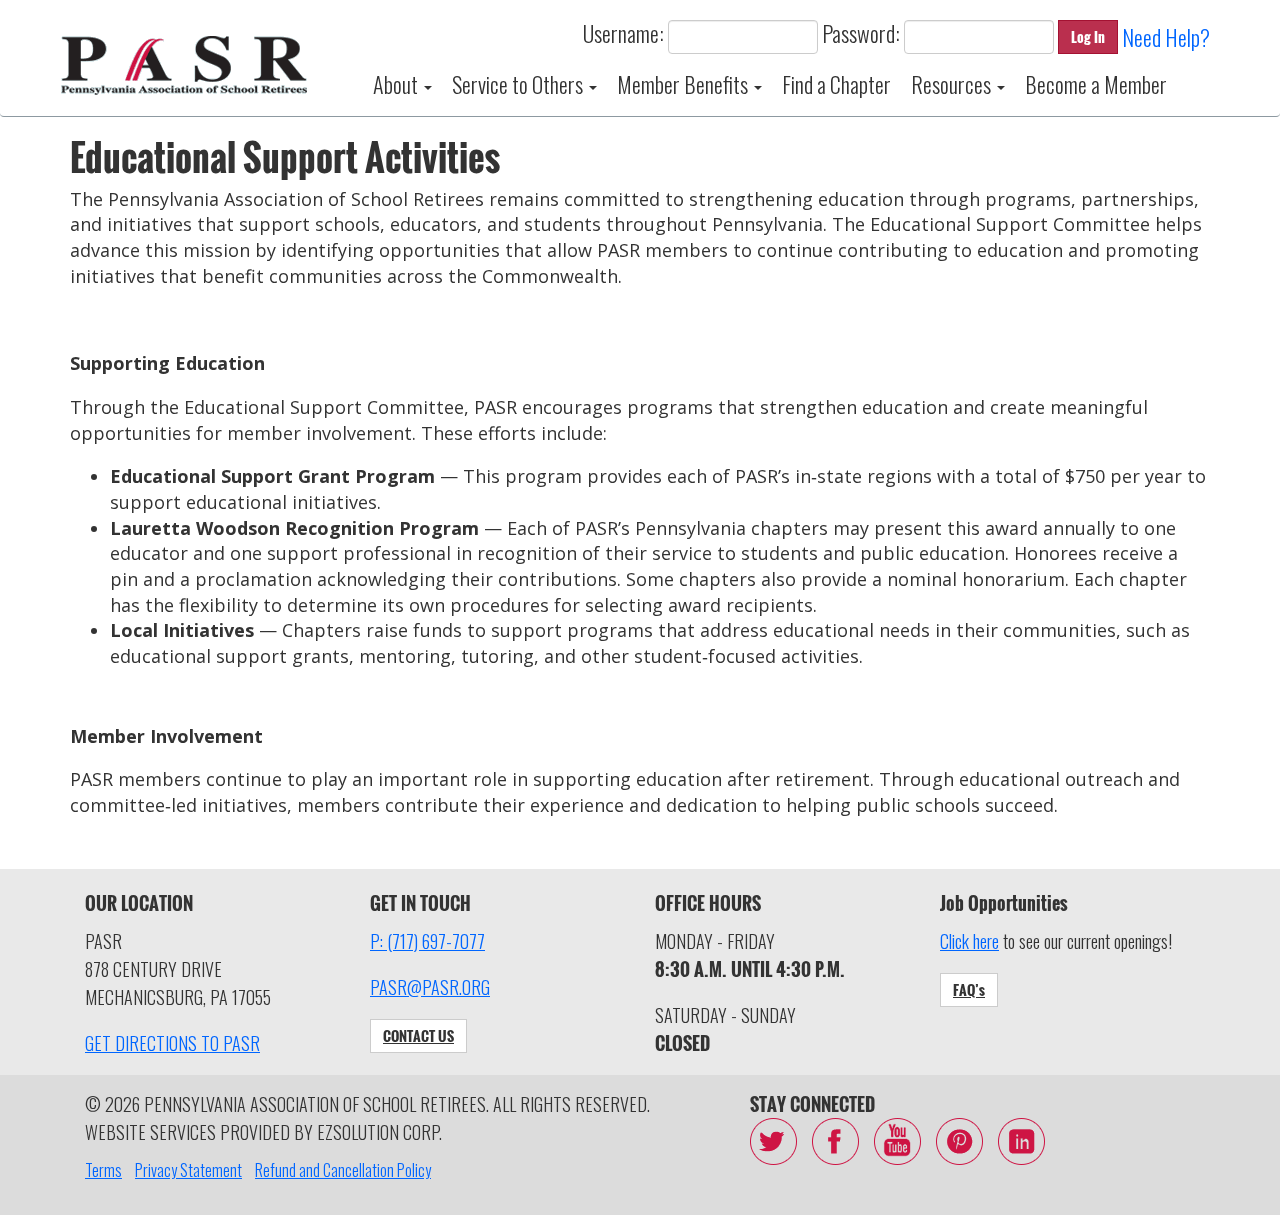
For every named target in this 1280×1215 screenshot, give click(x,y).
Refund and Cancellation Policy (343, 1170)
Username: (623, 33)
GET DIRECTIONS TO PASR (172, 1043)
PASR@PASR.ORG (430, 987)
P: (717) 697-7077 (427, 941)
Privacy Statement (188, 1170)
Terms (103, 1170)
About (397, 84)
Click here (969, 941)
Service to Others (519, 84)
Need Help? (1166, 37)
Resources (953, 84)
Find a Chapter (836, 84)
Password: (861, 33)
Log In (1088, 36)
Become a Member (1096, 84)
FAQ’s (969, 989)
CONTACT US (418, 1035)
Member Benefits (684, 84)
